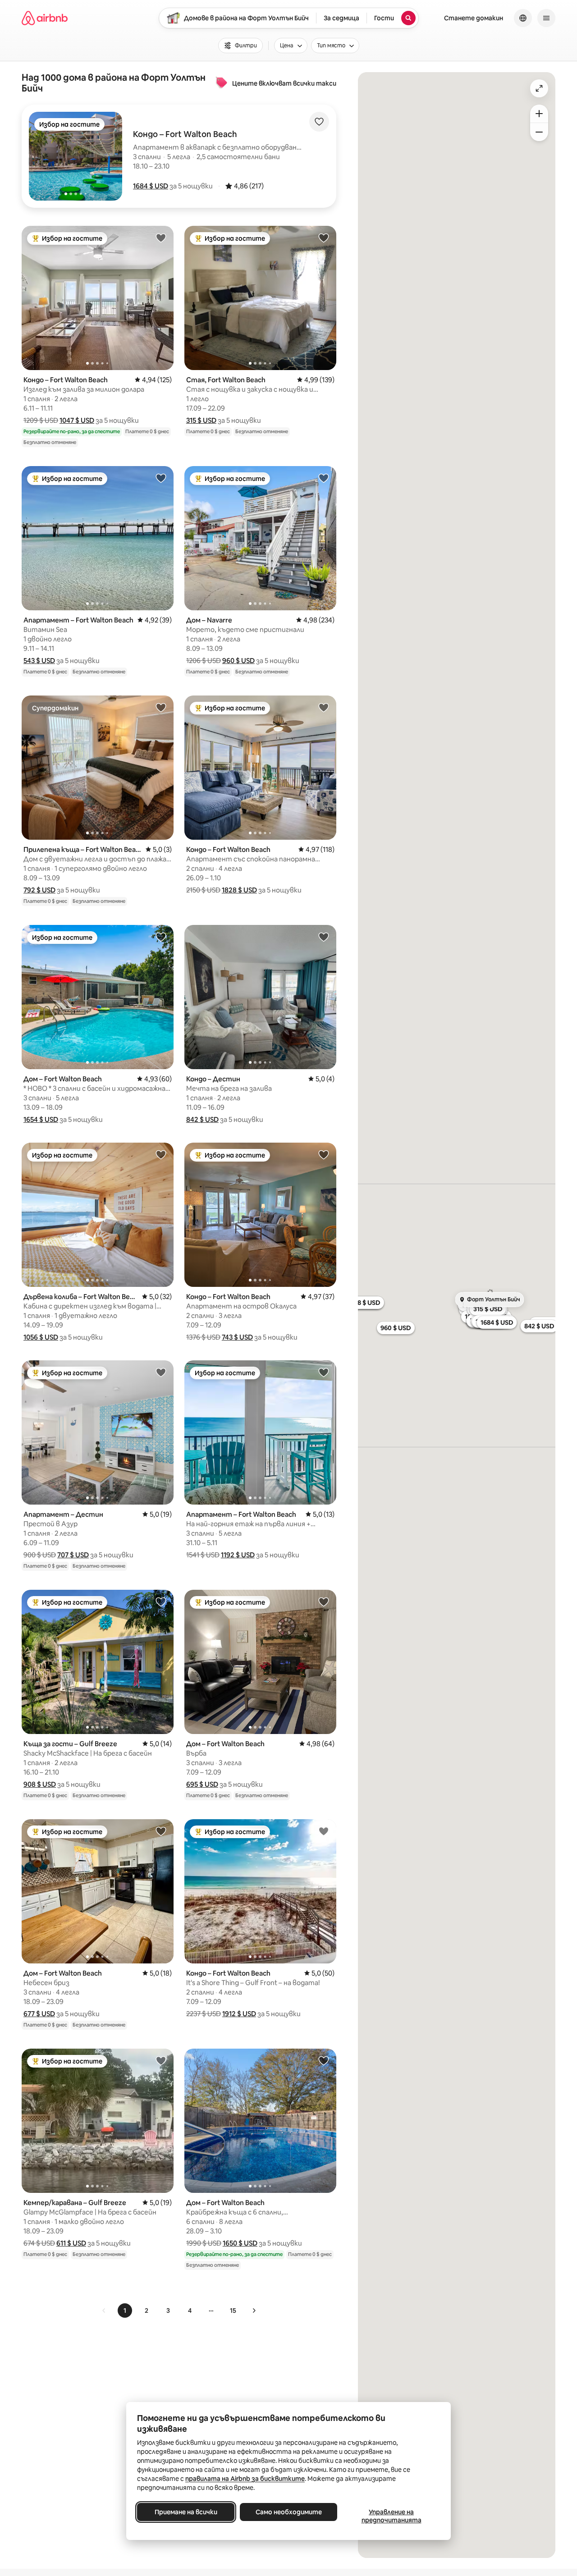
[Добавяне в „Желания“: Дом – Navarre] (324, 478)
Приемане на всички (186, 2512)
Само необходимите (289, 2512)
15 (233, 2311)
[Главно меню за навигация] (546, 18)
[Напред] (254, 2311)
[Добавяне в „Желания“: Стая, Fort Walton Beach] (324, 238)
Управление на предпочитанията (392, 2516)
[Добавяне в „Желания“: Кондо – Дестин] (324, 937)
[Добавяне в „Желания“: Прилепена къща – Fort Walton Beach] (161, 707)
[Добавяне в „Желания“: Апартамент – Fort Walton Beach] (161, 478)
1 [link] (125, 2311)
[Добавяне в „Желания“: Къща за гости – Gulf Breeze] (161, 1601)
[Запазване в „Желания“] (319, 122)
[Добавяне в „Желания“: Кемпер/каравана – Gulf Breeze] (161, 2060)
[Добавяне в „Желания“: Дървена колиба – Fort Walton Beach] (161, 1154)
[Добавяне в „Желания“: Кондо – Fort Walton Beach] (161, 238)
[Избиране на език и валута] (523, 18)
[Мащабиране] (539, 114)
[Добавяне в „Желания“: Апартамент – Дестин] (161, 1372)
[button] (151, 186)
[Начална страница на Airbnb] (45, 18)
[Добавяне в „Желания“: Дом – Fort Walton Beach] (161, 937)
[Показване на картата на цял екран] (539, 88)
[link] (104, 2311)
